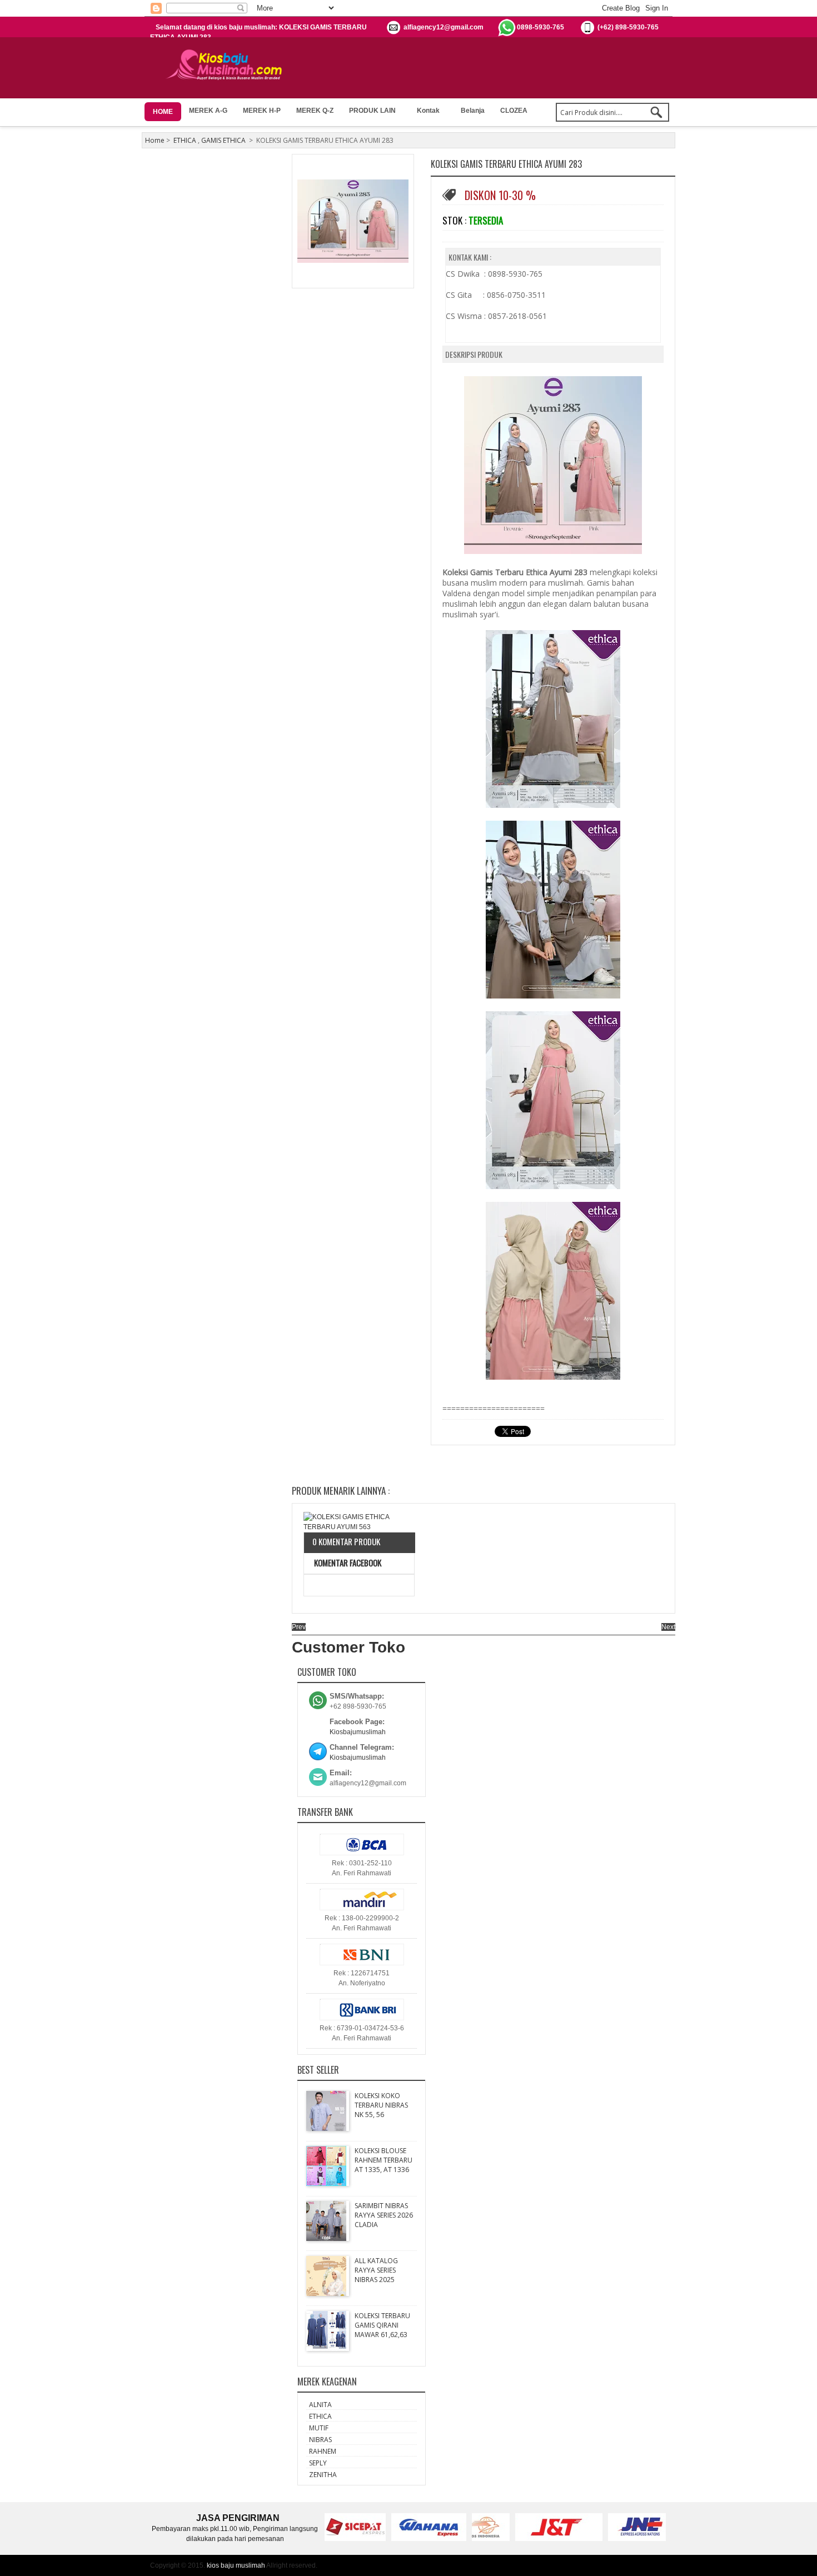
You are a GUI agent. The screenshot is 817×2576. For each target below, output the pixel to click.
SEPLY (318, 2463)
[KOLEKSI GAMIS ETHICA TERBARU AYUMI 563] (359, 1522)
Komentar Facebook (347, 1562)
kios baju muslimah (236, 2565)
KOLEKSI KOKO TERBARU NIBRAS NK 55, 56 (381, 2105)
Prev (299, 1627)
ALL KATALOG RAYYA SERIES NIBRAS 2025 (376, 2270)
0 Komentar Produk (346, 1541)
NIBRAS (320, 2440)
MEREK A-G (208, 111)
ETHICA (185, 140)
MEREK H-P (262, 111)
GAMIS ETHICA (223, 140)
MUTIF (319, 2428)
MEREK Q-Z (315, 111)
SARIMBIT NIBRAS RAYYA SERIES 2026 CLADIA (384, 2215)
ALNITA (320, 2405)
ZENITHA (323, 2475)
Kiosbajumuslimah (358, 1732)
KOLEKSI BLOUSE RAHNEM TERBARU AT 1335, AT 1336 (383, 2160)
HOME (163, 112)
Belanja (473, 111)
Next (668, 1627)
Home (155, 140)
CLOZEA (514, 111)
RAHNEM (323, 2451)
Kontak (428, 111)
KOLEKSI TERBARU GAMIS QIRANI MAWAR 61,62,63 (382, 2325)
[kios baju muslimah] (228, 65)
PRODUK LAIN (372, 111)
